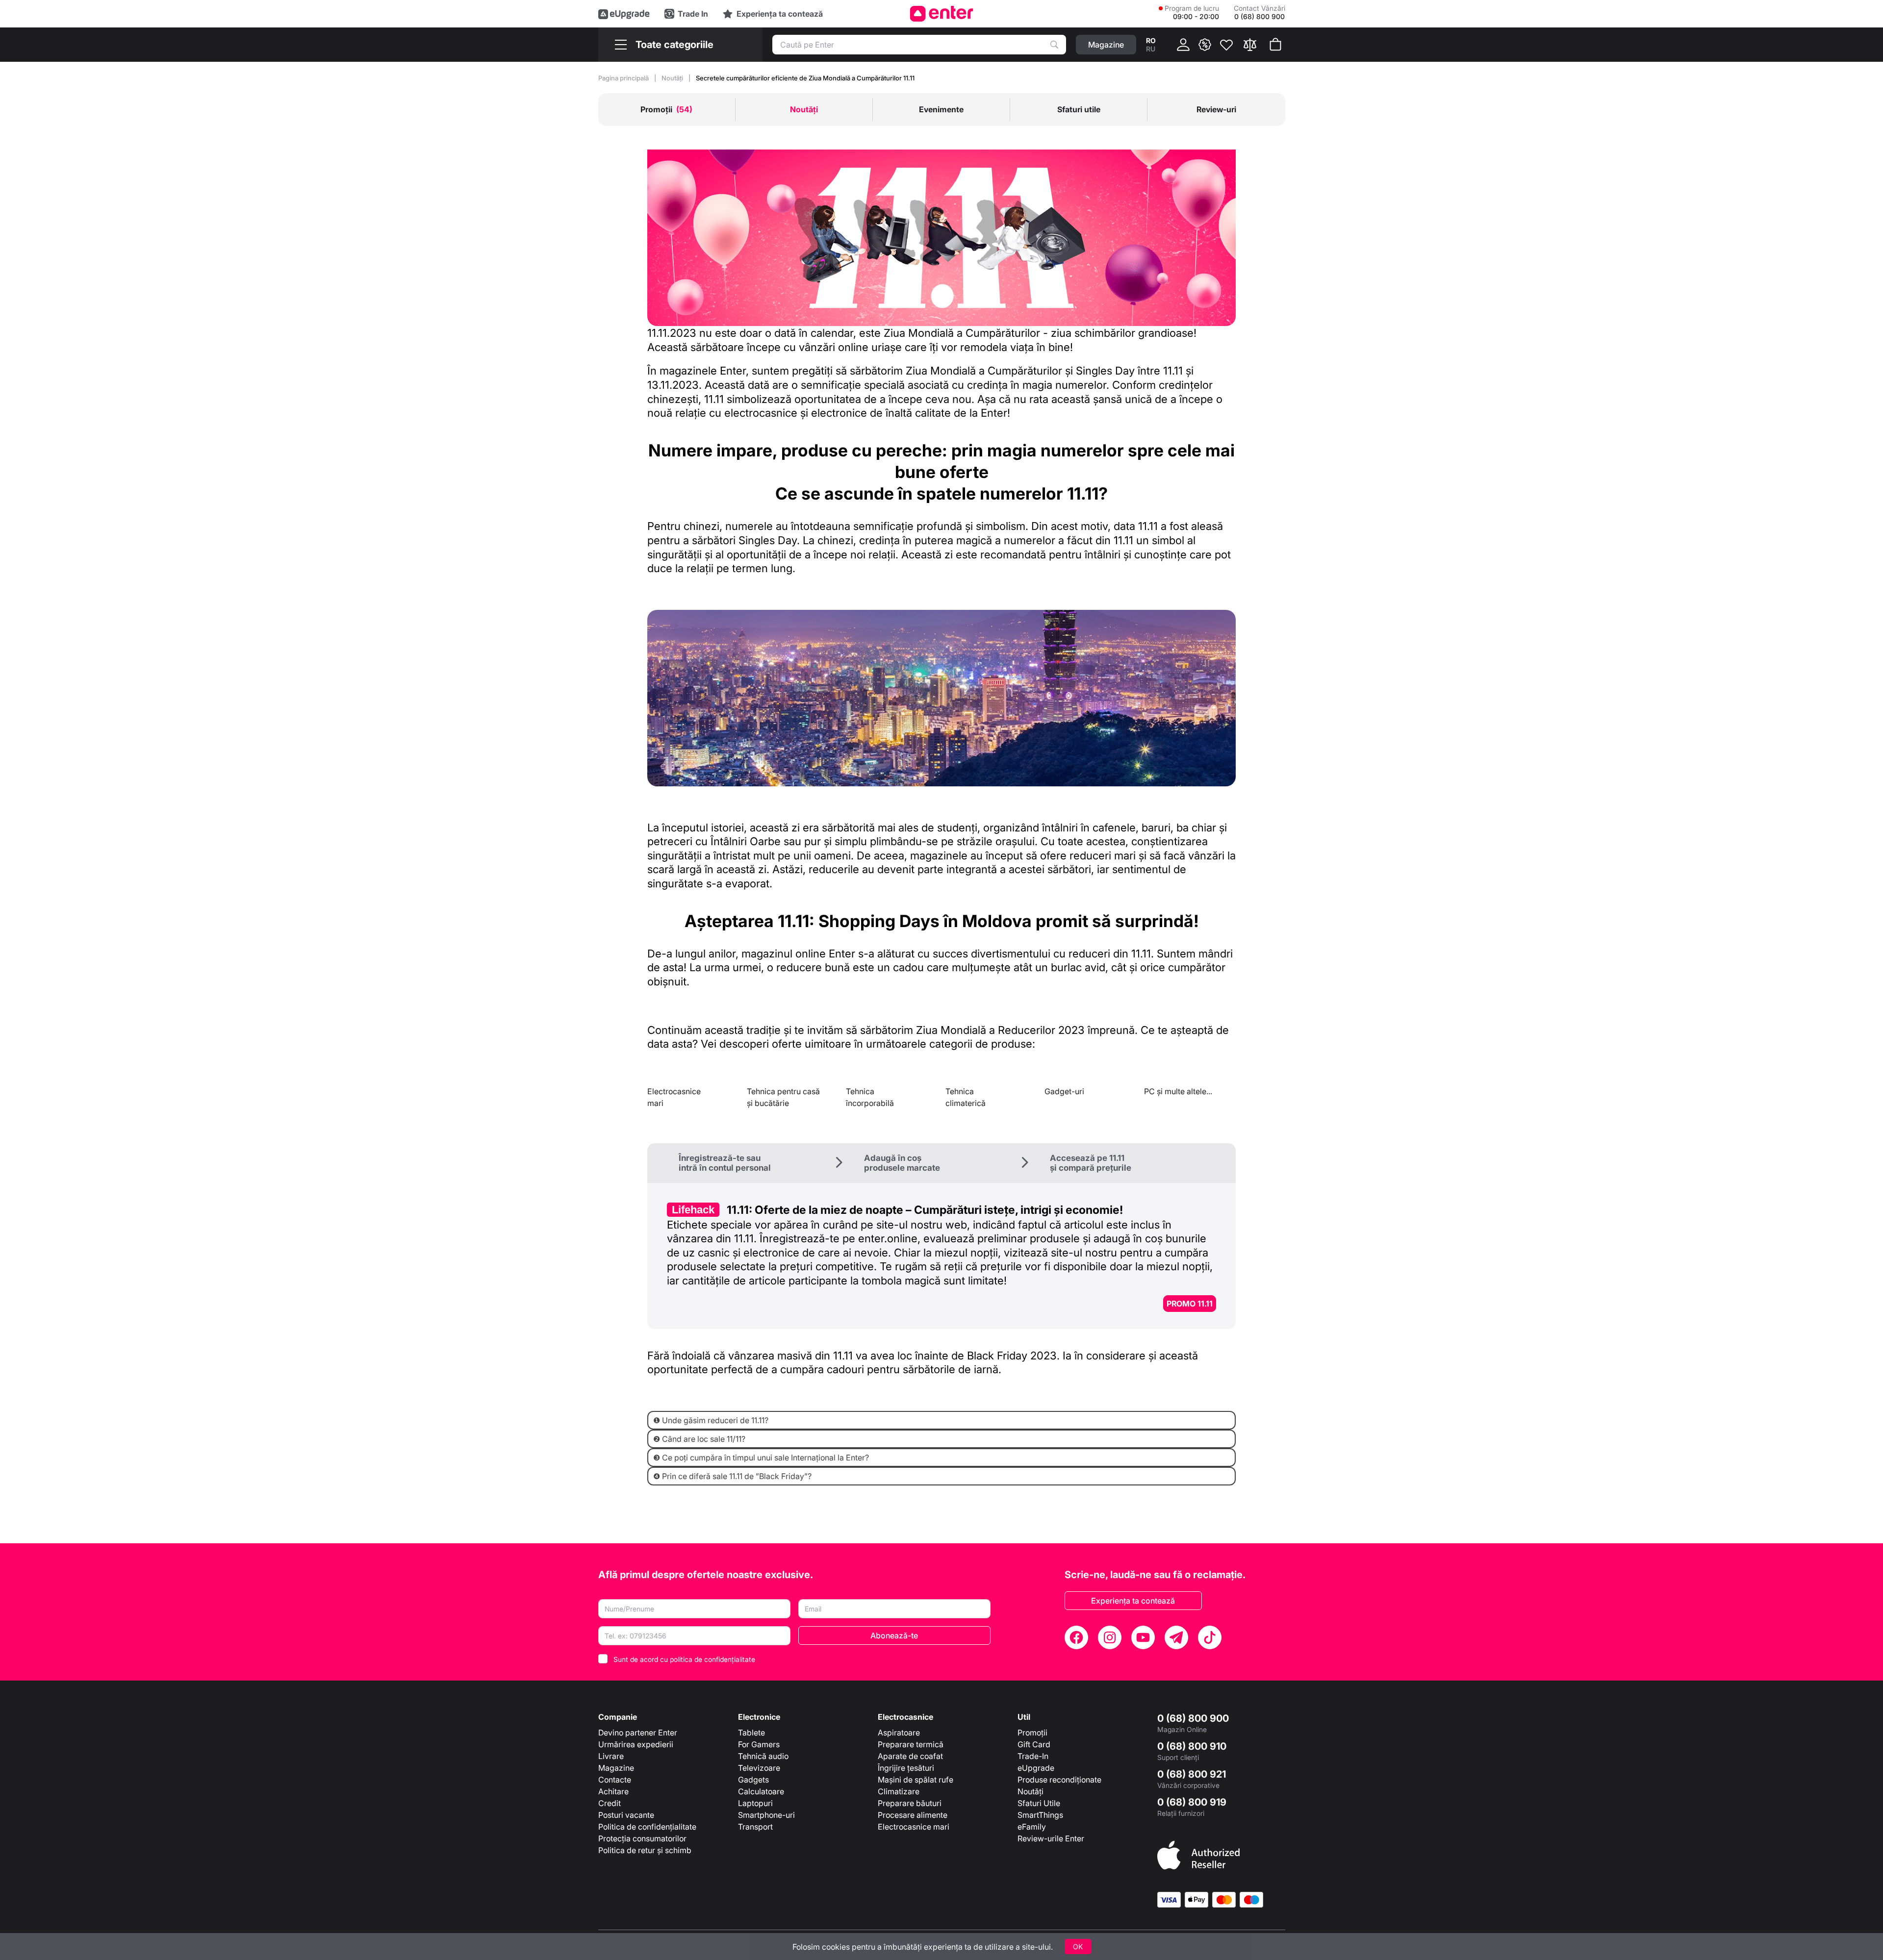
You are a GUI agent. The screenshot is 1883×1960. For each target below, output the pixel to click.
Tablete (751, 1733)
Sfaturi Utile (1039, 1803)
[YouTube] (1143, 1637)
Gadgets (753, 1780)
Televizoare (759, 1768)
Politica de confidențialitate (647, 1827)
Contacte (615, 1780)
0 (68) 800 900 (1193, 1718)
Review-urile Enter (1051, 1838)
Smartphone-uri (766, 1815)
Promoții (1032, 1733)
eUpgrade (1036, 1768)
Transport (755, 1827)
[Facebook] (1076, 1637)
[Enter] (942, 14)
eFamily (1032, 1827)
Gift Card (1034, 1744)
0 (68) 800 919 (1192, 1802)
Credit (610, 1803)
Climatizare (899, 1791)
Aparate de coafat (910, 1756)
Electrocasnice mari (914, 1827)
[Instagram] (1110, 1637)
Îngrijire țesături (906, 1768)
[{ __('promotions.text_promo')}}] (1205, 45)
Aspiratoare (899, 1733)
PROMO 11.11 (1190, 1304)
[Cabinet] (1183, 45)
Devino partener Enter (638, 1733)
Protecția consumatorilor (642, 1838)
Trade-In (1033, 1756)
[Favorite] (1226, 45)
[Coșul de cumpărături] (1275, 45)
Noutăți (673, 78)
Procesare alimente (913, 1815)
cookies (836, 1947)
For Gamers (759, 1744)
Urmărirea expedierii (636, 1744)
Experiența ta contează (1133, 1601)
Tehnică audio (763, 1756)
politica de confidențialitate (712, 1659)
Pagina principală (624, 78)
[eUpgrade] (624, 14)
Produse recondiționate (1059, 1780)
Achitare (613, 1791)
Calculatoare (761, 1791)
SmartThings (1040, 1815)
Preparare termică (911, 1744)
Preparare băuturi (910, 1803)
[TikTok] (1210, 1637)
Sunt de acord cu (684, 1659)
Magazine (616, 1768)
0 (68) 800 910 (1192, 1746)
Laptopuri (755, 1803)
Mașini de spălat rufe (916, 1780)
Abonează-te (894, 1635)
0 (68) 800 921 (1192, 1774)
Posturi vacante (626, 1815)
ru (1151, 49)
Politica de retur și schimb (645, 1850)
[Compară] (1250, 45)
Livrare (611, 1756)
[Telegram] (1176, 1637)
